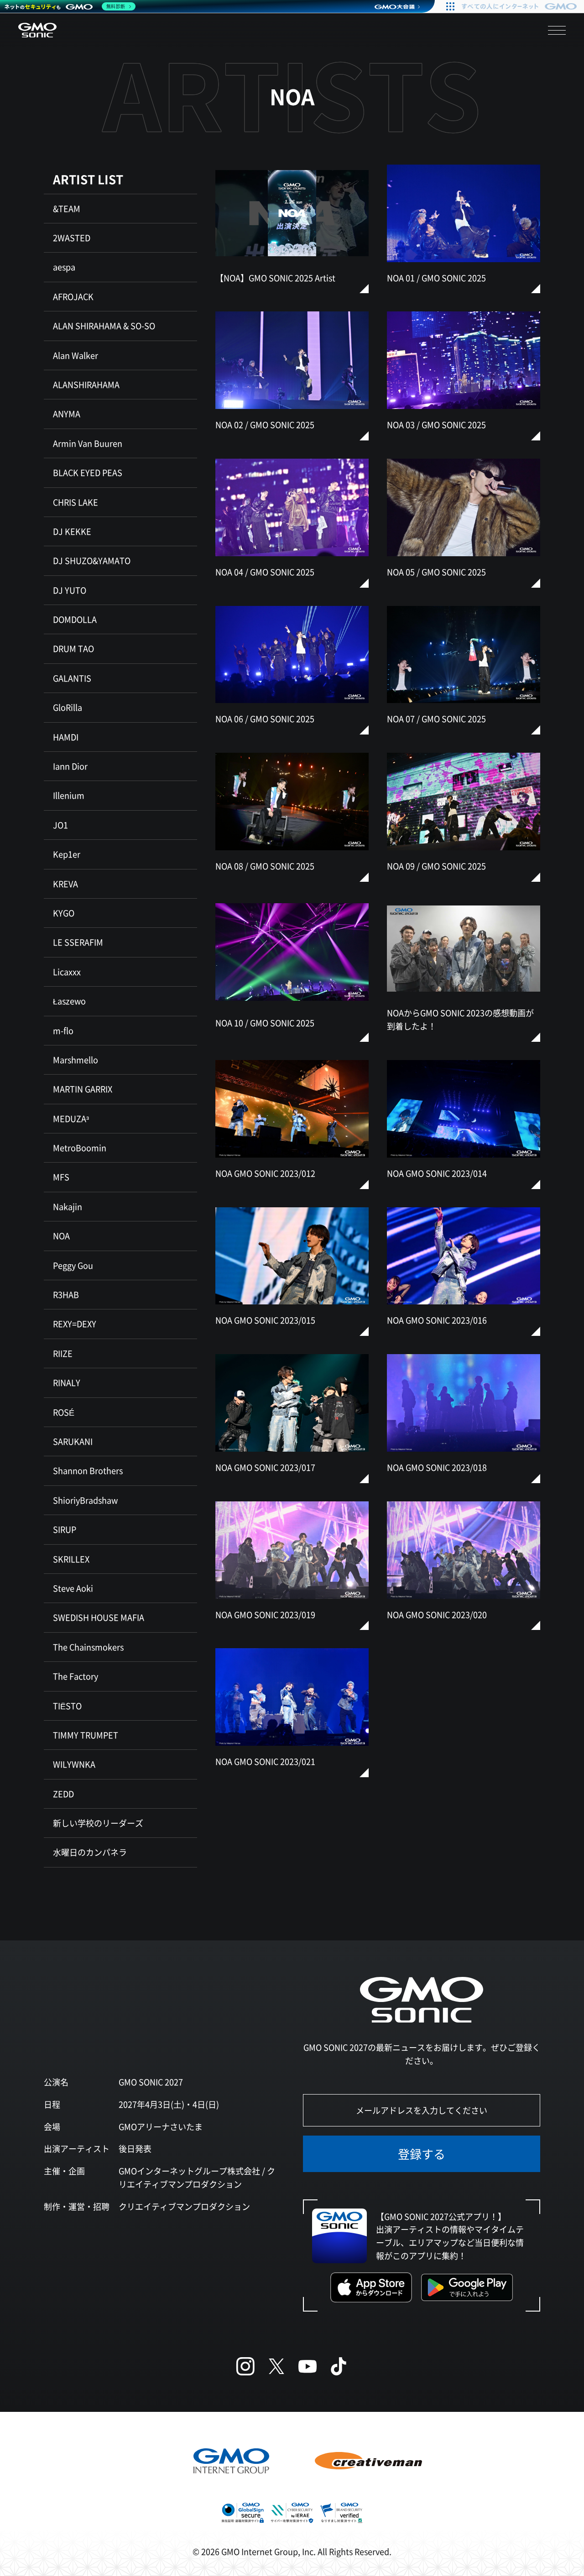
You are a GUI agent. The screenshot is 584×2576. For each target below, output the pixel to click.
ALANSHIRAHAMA (86, 384)
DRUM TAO (73, 648)
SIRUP (65, 1529)
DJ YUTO (70, 590)
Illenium (69, 795)
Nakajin (68, 1206)
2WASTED (72, 238)
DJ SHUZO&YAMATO (92, 560)
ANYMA (67, 414)
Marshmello (76, 1060)
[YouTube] (308, 2366)
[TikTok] (339, 2366)
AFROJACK (73, 296)
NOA (61, 1236)
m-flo (63, 1030)
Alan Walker (76, 355)
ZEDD (63, 1794)
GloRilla (68, 707)
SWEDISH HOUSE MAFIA (99, 1617)
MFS (61, 1177)
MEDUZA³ (71, 1118)
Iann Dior (70, 766)
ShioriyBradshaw (85, 1500)
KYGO (64, 913)
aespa (64, 267)
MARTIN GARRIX (83, 1089)
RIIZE (63, 1353)
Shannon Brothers (88, 1470)
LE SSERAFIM (78, 942)
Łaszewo (69, 1001)
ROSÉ (64, 1412)
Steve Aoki (73, 1588)
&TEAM (67, 208)
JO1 (60, 825)
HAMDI (66, 737)
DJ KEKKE (72, 531)
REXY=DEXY (75, 1324)
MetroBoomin (80, 1148)
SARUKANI (73, 1441)
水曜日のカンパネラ (90, 1852)
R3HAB (66, 1294)
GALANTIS (72, 678)
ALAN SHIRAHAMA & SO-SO (104, 326)
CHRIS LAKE (76, 502)
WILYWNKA (74, 1764)
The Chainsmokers (88, 1647)
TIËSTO (67, 1706)
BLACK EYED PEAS (88, 472)
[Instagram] (245, 2366)
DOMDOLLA (75, 619)
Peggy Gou (73, 1265)
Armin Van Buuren (88, 443)
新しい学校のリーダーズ (98, 1823)
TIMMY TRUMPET (86, 1735)
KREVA (65, 884)
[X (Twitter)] (276, 2366)
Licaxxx (67, 972)
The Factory (76, 1676)
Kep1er (67, 854)
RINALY (67, 1382)
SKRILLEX (71, 1559)
